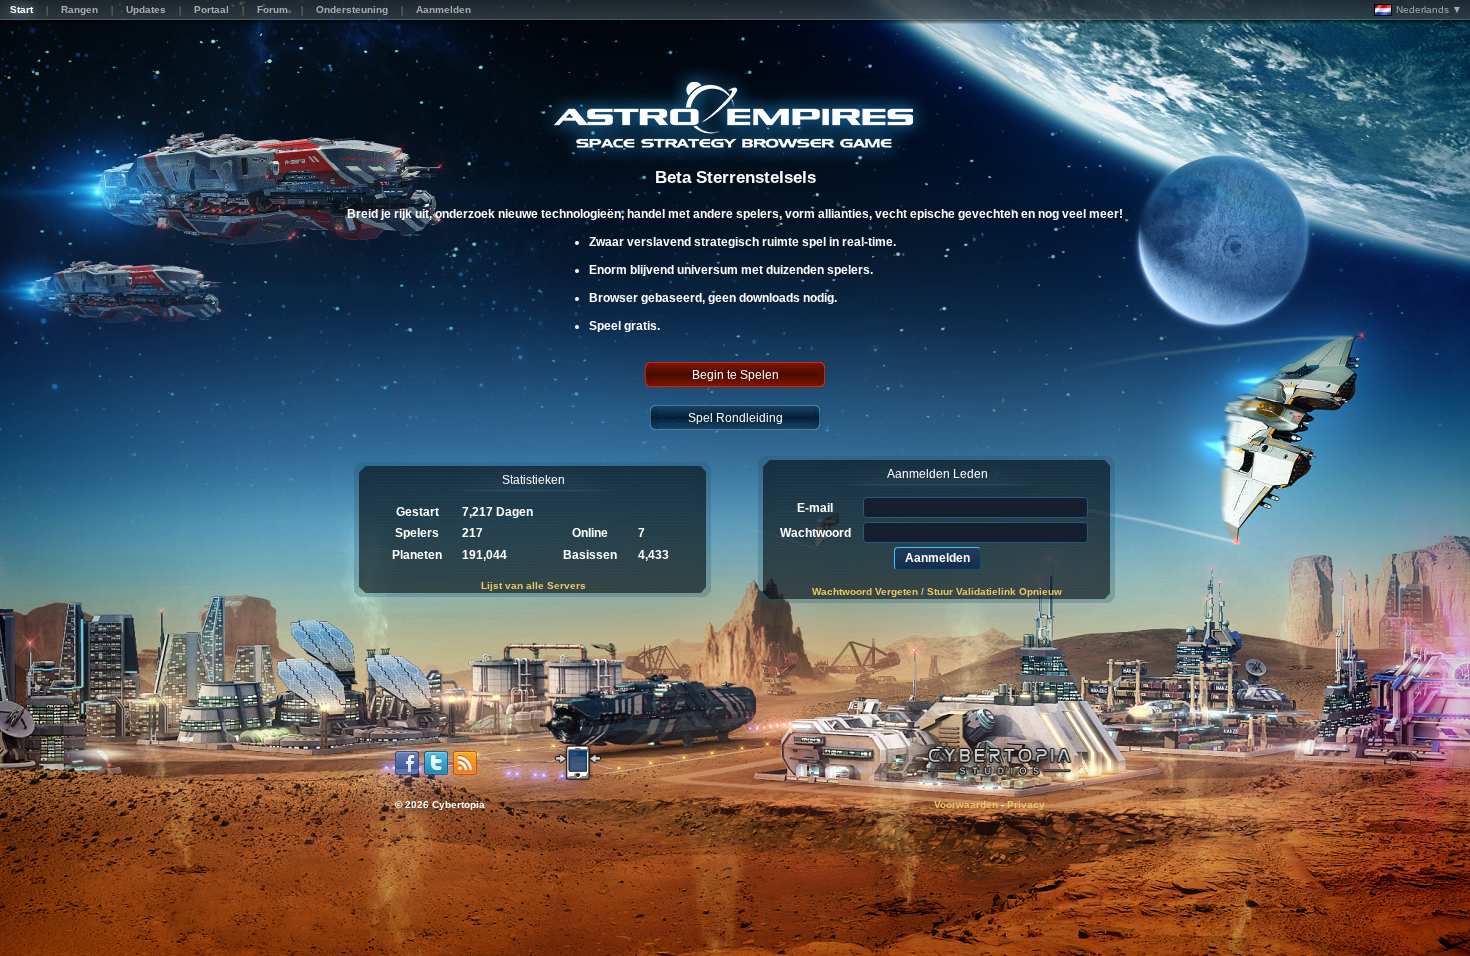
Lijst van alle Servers (533, 585)
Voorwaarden (966, 804)
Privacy (1026, 804)
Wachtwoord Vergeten (865, 591)
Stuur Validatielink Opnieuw (994, 591)
